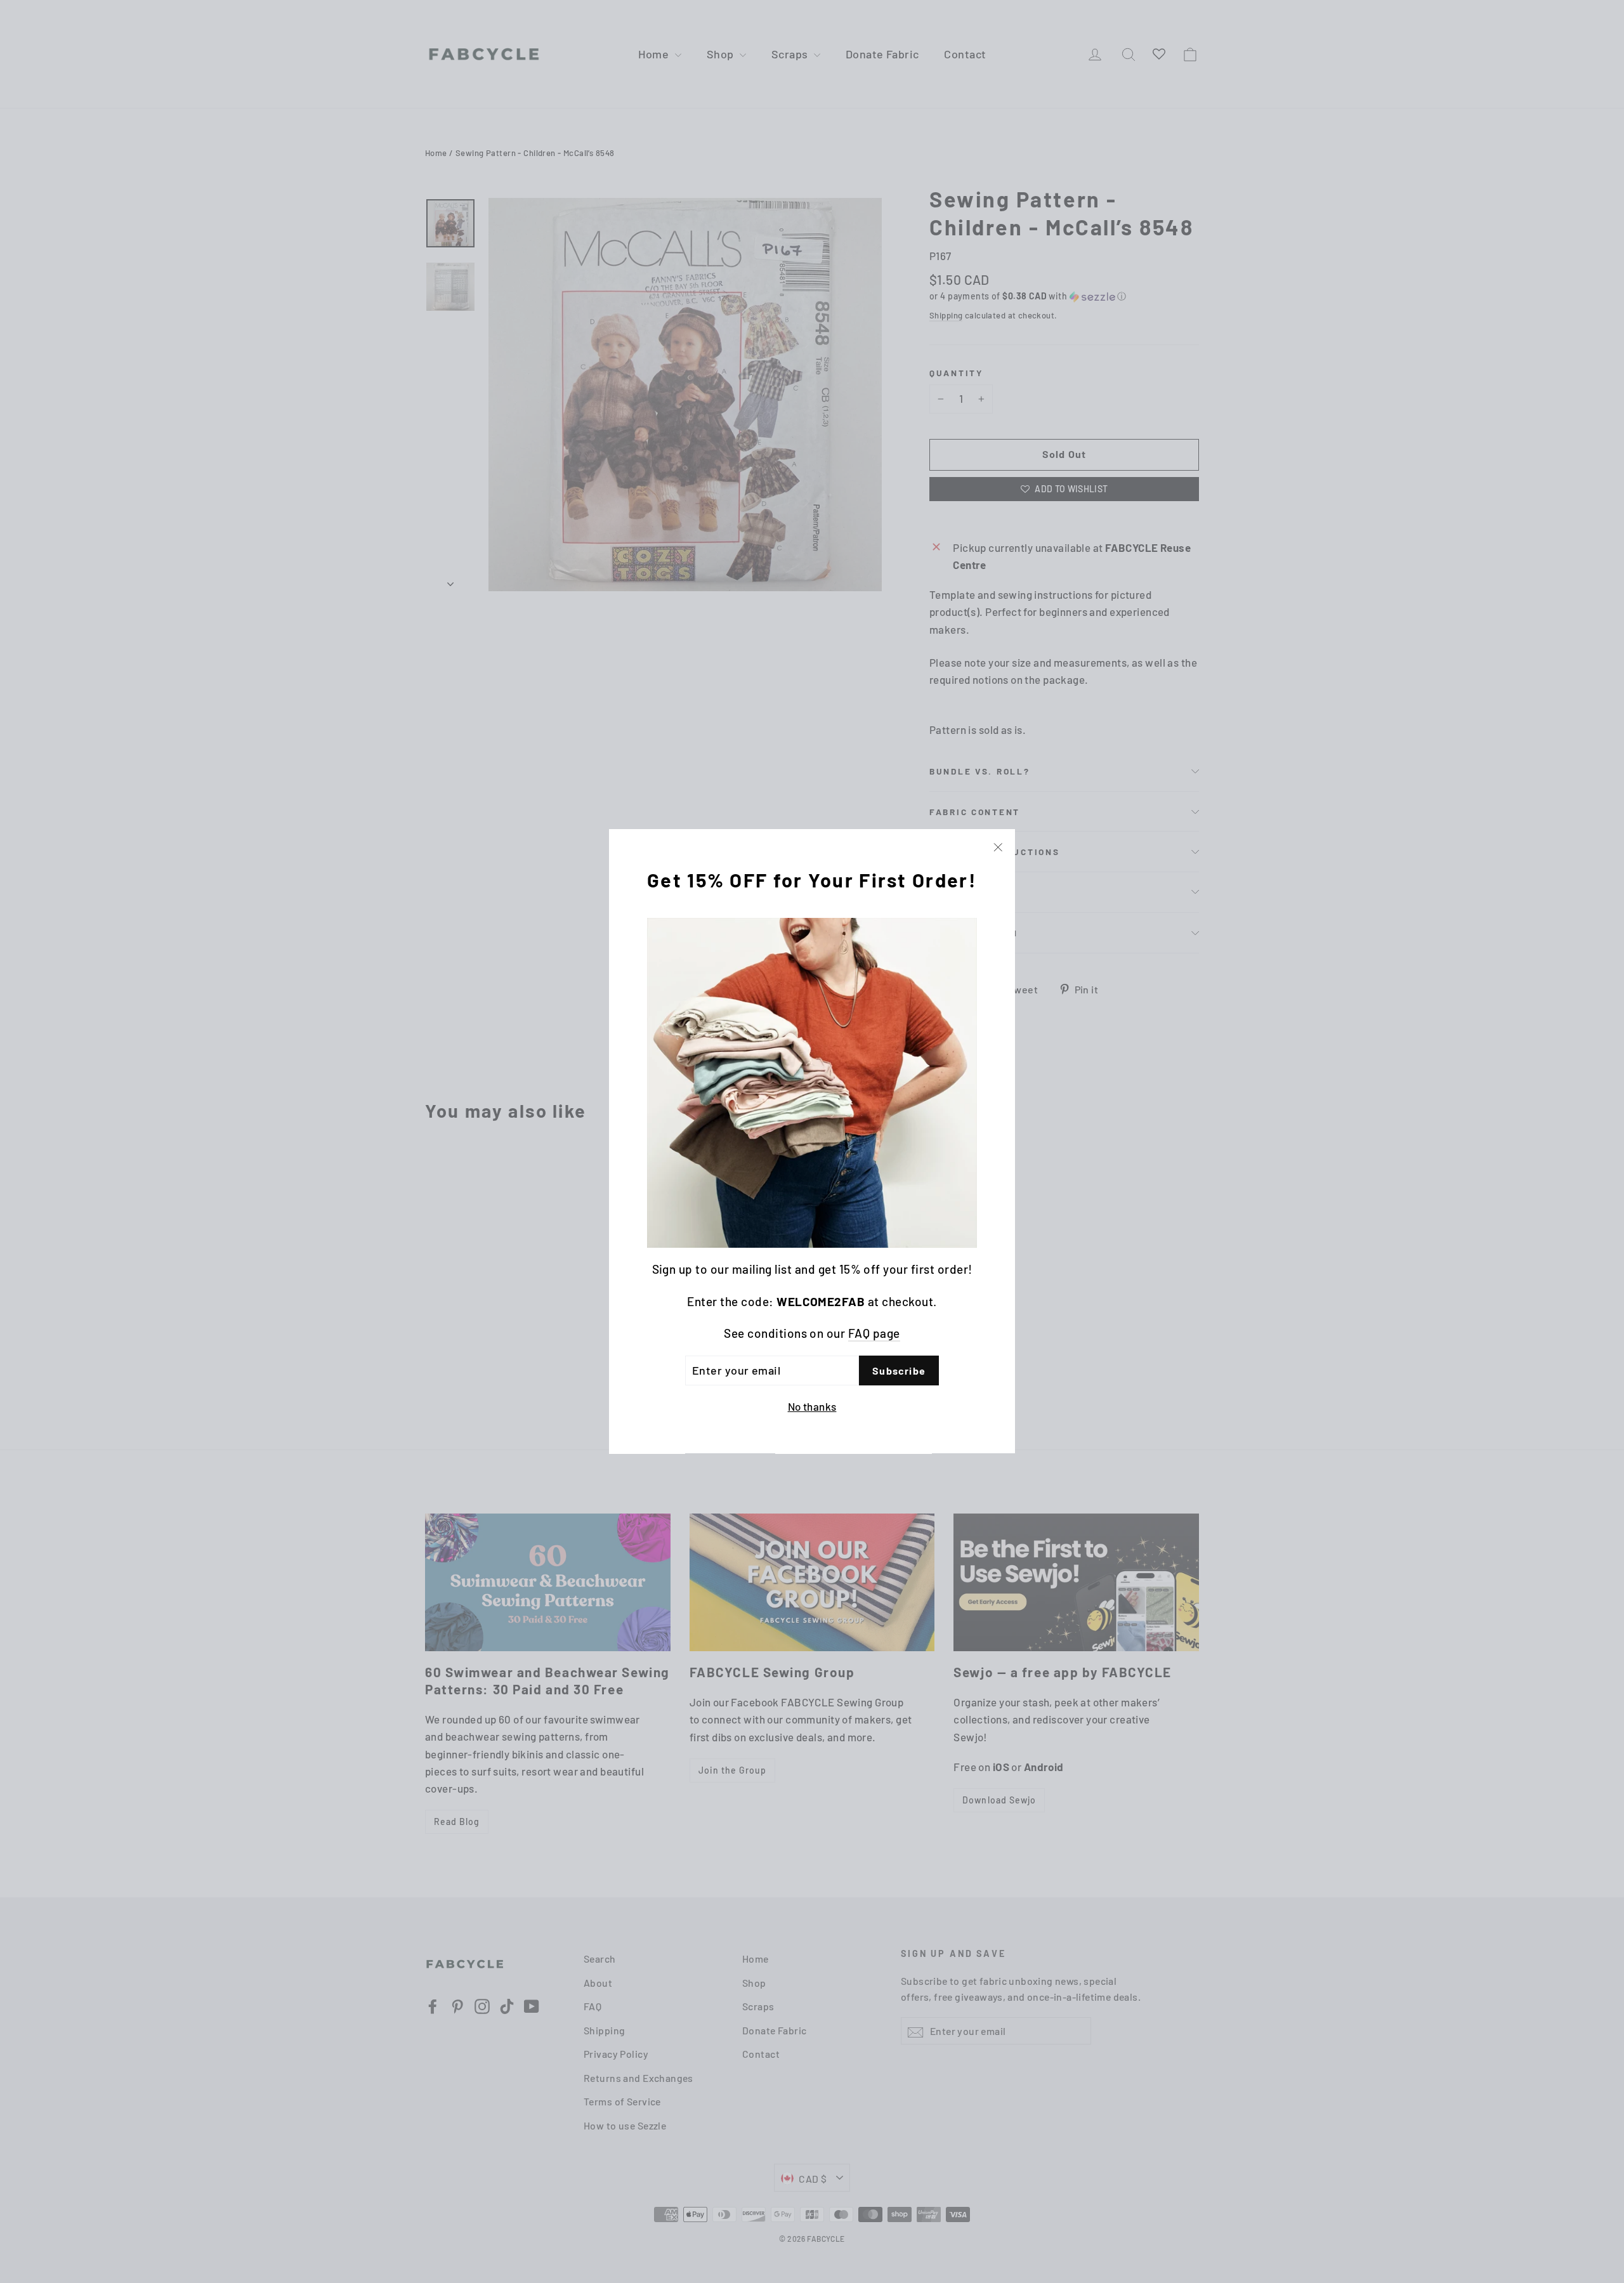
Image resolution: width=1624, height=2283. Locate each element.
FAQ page (874, 1334)
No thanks (812, 1407)
